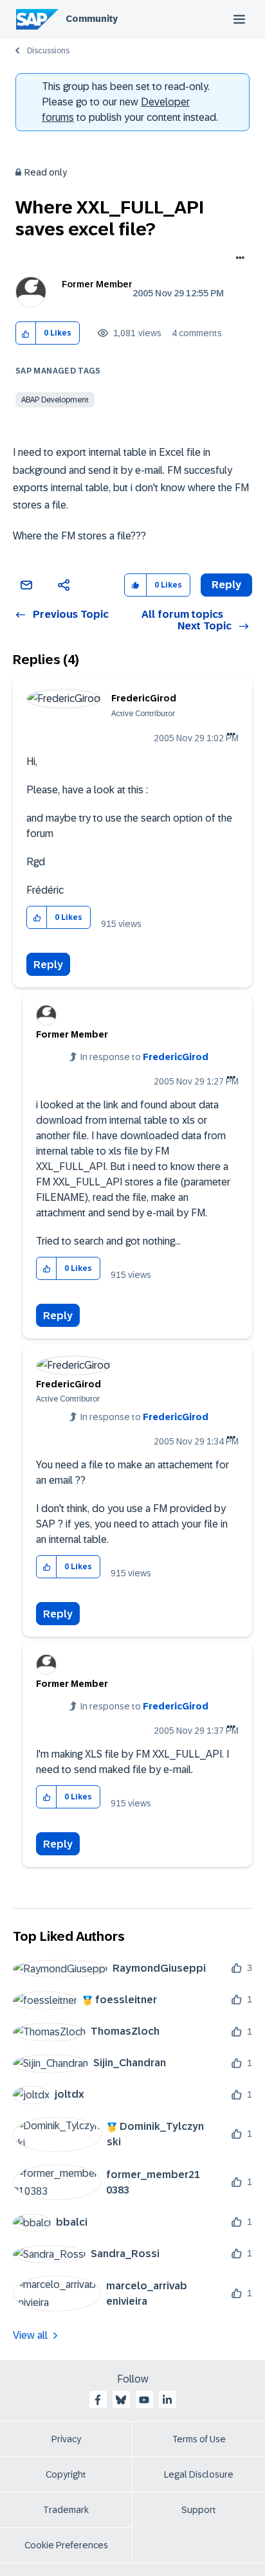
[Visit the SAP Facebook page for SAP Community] (98, 2400)
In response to (144, 1057)
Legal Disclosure (199, 2474)
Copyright (66, 2474)
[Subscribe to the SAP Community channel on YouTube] (144, 2400)
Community (92, 19)
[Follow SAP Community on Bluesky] (121, 2400)
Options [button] (238, 259)
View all (30, 2335)
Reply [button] (226, 585)
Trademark (66, 2510)
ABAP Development (55, 400)
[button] (26, 333)
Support (199, 2510)
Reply (48, 965)
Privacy (66, 2439)
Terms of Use (199, 2439)
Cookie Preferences (66, 2545)
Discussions (48, 51)
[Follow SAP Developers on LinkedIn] (167, 2400)
